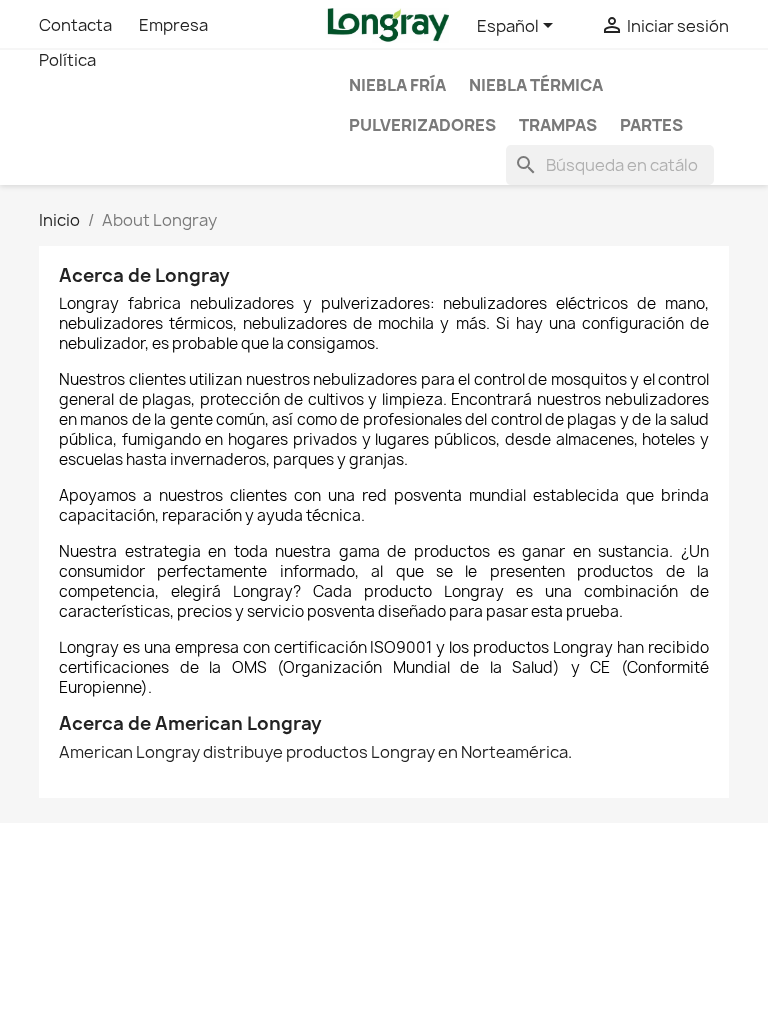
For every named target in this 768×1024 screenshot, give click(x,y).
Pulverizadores (422, 125)
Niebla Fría (397, 85)
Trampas (558, 125)
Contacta (75, 25)
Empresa (173, 25)
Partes (651, 125)
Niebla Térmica (536, 85)
